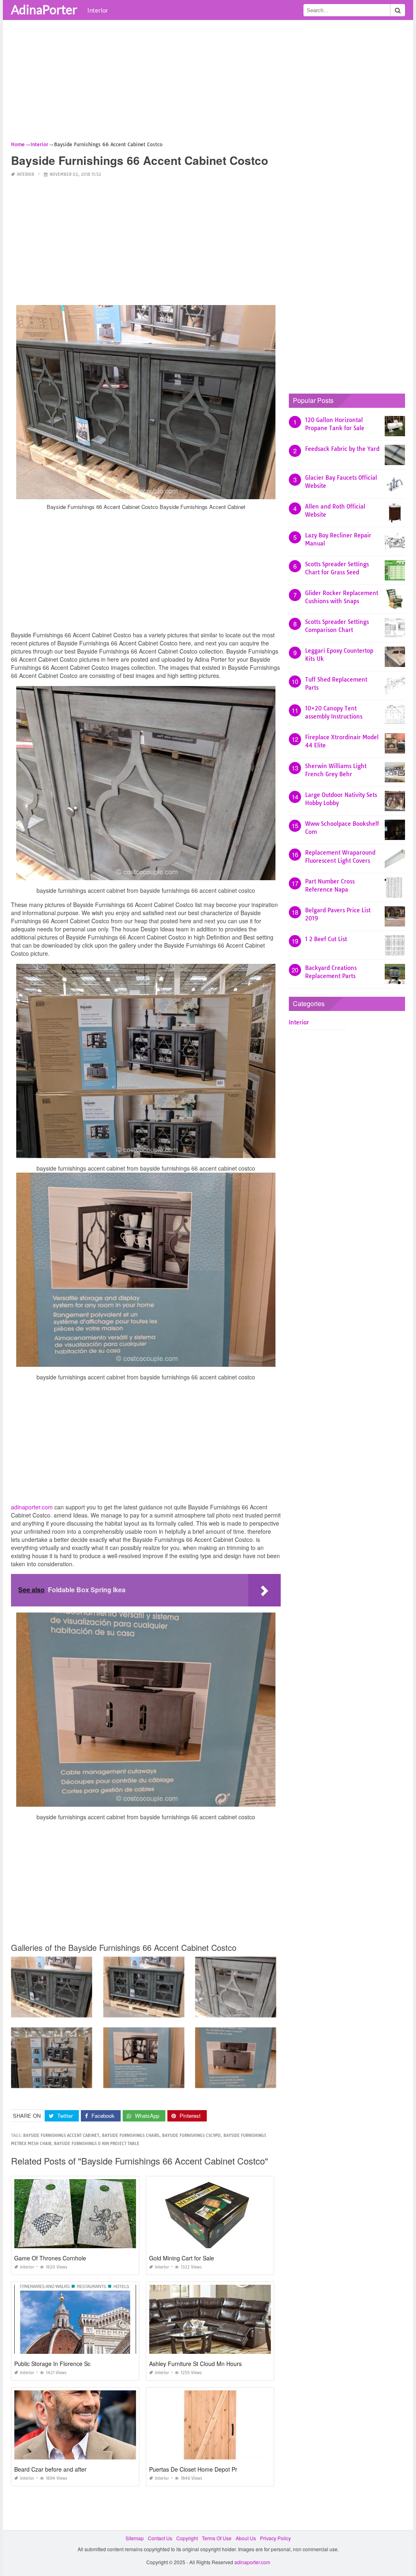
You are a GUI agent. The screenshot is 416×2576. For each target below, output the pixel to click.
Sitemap (135, 2538)
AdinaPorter (44, 9)
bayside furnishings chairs (131, 2135)
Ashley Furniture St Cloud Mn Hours (195, 2364)
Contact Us (160, 2538)
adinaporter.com (32, 1507)
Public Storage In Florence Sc (52, 2364)
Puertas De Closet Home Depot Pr (193, 2469)
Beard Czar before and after (50, 2469)
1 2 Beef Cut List (326, 939)
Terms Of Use (217, 2538)
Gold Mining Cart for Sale (182, 2258)
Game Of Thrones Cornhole (50, 2258)
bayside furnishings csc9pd (191, 2135)
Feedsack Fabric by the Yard (342, 449)
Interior (98, 10)
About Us (246, 2538)
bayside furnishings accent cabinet (61, 2135)
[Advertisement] (208, 83)
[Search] (398, 10)
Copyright (187, 2538)
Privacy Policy (275, 2538)
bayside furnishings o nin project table (97, 2144)
